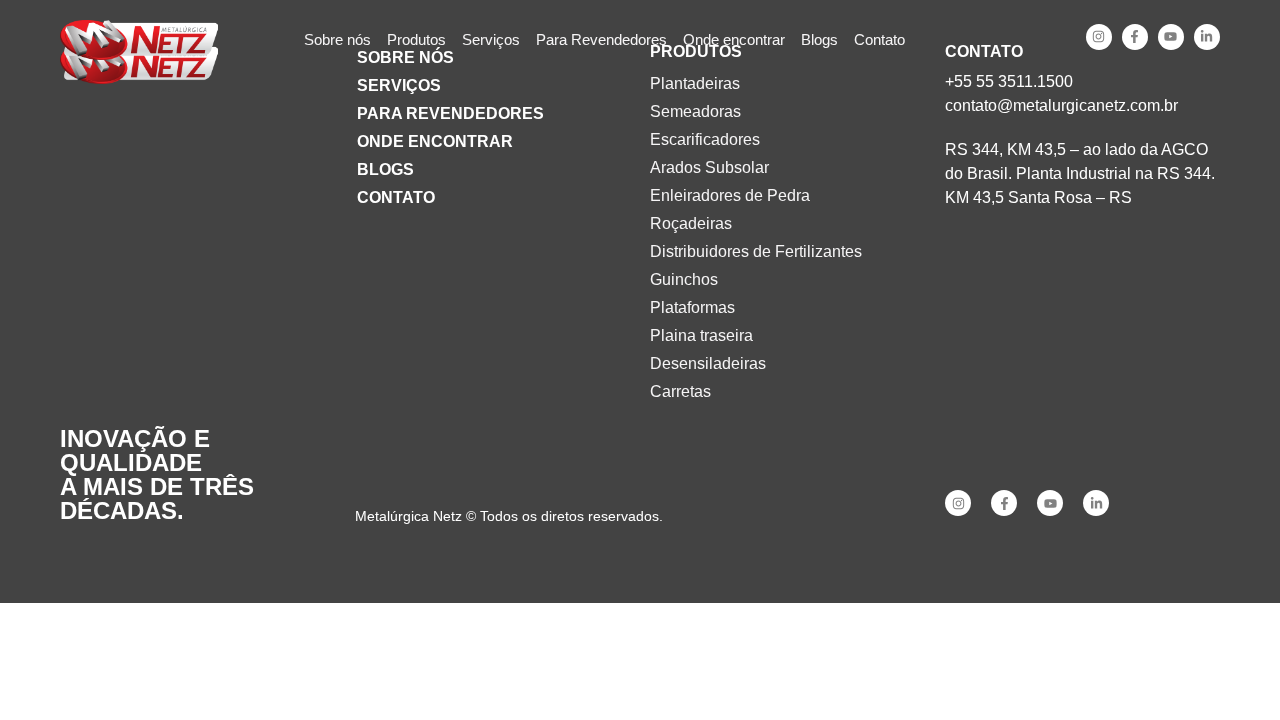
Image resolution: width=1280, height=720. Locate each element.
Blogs (385, 169)
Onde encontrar (435, 141)
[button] (416, 40)
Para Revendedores (450, 113)
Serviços (399, 85)
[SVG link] (139, 40)
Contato (396, 197)
